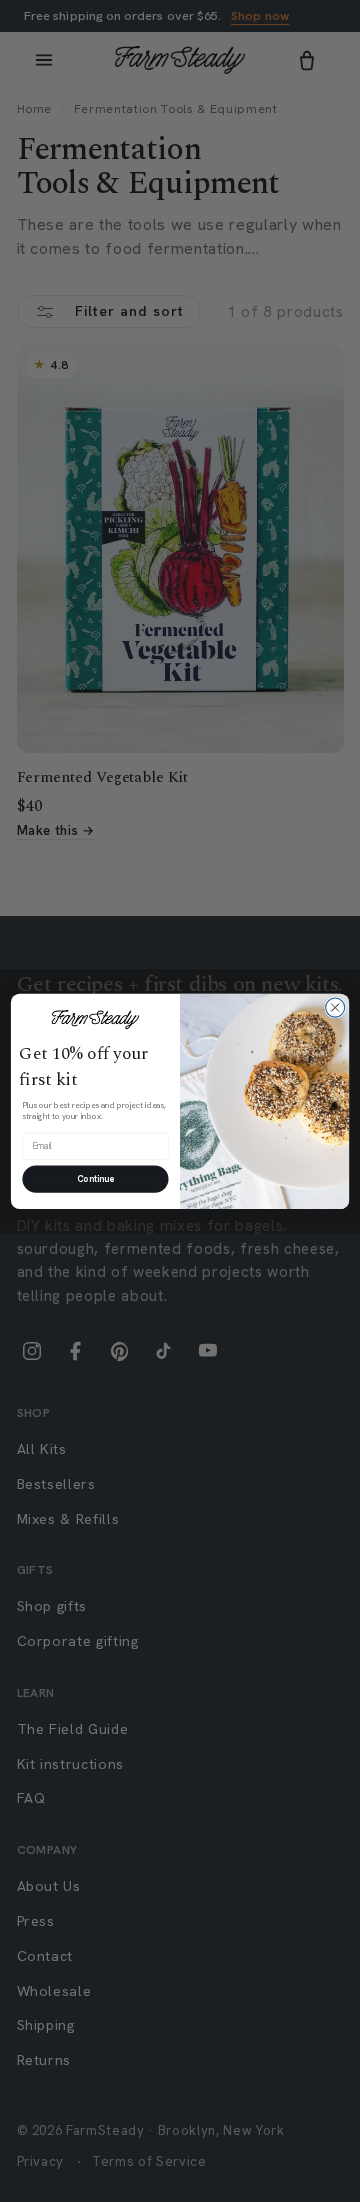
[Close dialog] (335, 1007)
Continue (95, 1178)
